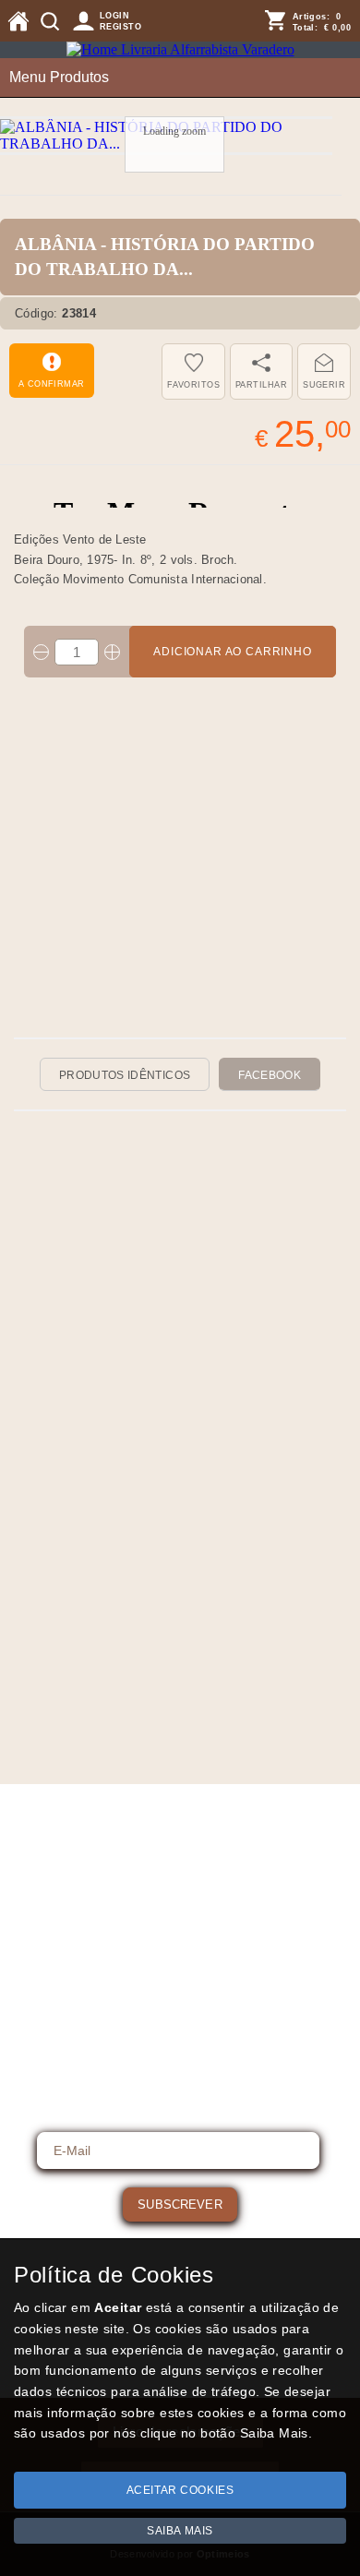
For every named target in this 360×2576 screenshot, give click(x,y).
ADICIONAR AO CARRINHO (233, 652)
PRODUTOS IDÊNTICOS (125, 1075)
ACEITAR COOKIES (180, 2490)
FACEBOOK (270, 1075)
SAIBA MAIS (180, 2531)
